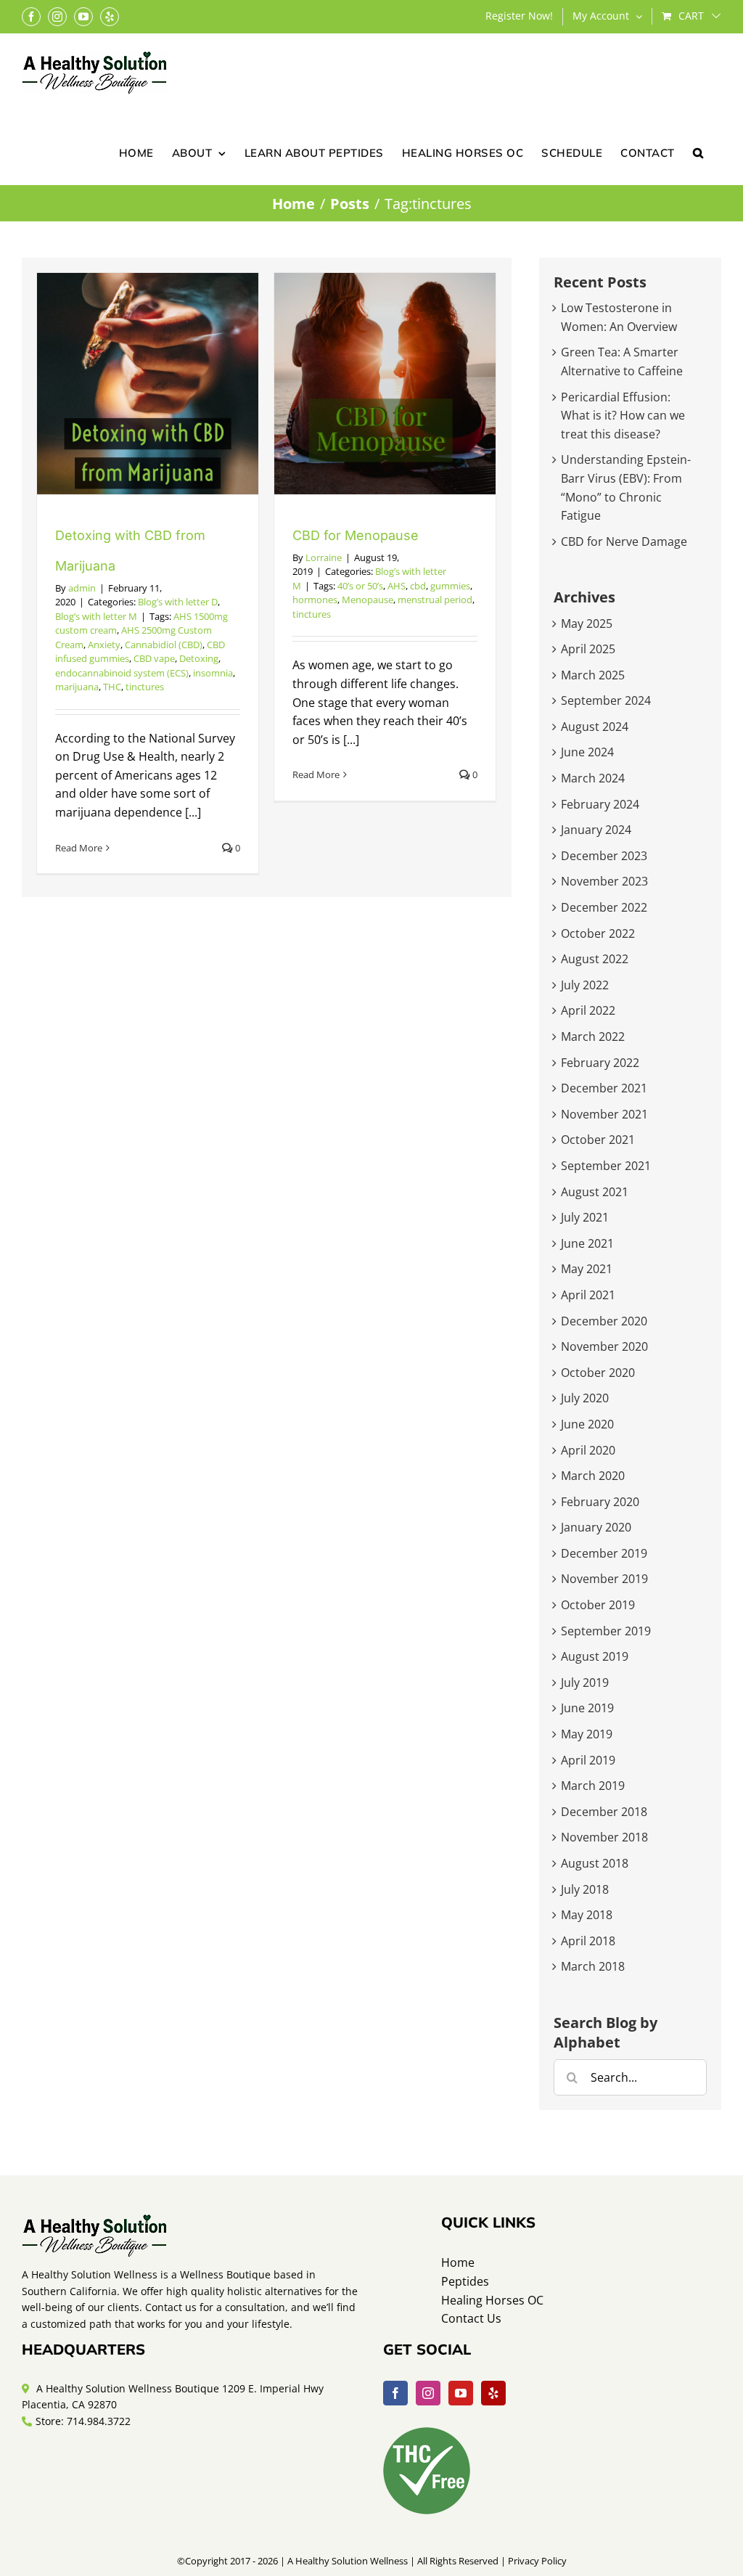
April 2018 (588, 1941)
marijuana (77, 687)
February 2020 (600, 1502)
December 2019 (604, 1553)
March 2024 (593, 778)
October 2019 (598, 1605)
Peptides (465, 2281)
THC (112, 687)
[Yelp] (493, 2393)
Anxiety (104, 645)
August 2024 (595, 727)
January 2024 (596, 830)
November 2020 (604, 1346)
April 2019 (588, 1760)
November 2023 (604, 881)
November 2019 (604, 1579)
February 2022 (600, 1063)
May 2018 (587, 1915)
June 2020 (587, 1424)
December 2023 (604, 856)
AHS (397, 586)
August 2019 (595, 1656)
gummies (450, 586)
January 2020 (596, 1527)
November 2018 (604, 1837)
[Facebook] (395, 2393)
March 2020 (593, 1476)
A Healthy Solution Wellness (348, 2561)
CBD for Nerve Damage (624, 541)
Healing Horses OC (492, 2300)
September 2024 (606, 700)
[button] (698, 152)
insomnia (213, 673)
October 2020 (598, 1373)
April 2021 (588, 1295)
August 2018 (595, 1863)
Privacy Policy (537, 2561)
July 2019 (585, 1682)
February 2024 (600, 804)
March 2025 (593, 675)
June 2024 (587, 752)
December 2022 (604, 907)
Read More (79, 848)
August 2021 (595, 1192)
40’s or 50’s (360, 586)
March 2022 (593, 1036)
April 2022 (588, 1010)
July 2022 (585, 985)
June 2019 (587, 1708)
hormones (315, 600)
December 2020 (604, 1321)
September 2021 (606, 1166)
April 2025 (588, 649)
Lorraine (324, 557)
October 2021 (598, 1140)
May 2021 (587, 1269)
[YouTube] (461, 2393)
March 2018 (593, 1966)
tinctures (145, 687)
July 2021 (585, 1217)
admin (82, 588)
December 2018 (604, 1812)
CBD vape (154, 658)
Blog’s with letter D (178, 602)
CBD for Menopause (356, 535)
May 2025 (587, 623)
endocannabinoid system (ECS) (122, 673)
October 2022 (598, 933)
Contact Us (471, 2318)
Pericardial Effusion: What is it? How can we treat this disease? (623, 416)
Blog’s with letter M (96, 616)
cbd (418, 586)
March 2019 (593, 1786)
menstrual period (435, 600)
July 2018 (585, 1889)
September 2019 (606, 1631)
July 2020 (585, 1398)
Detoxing (199, 658)
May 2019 (587, 1734)
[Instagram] (428, 2393)
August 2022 (595, 959)
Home (458, 2262)
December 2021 (604, 1088)
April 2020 (588, 1450)
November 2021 (604, 1114)
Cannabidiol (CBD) (164, 645)
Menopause (368, 600)
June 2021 (587, 1243)
